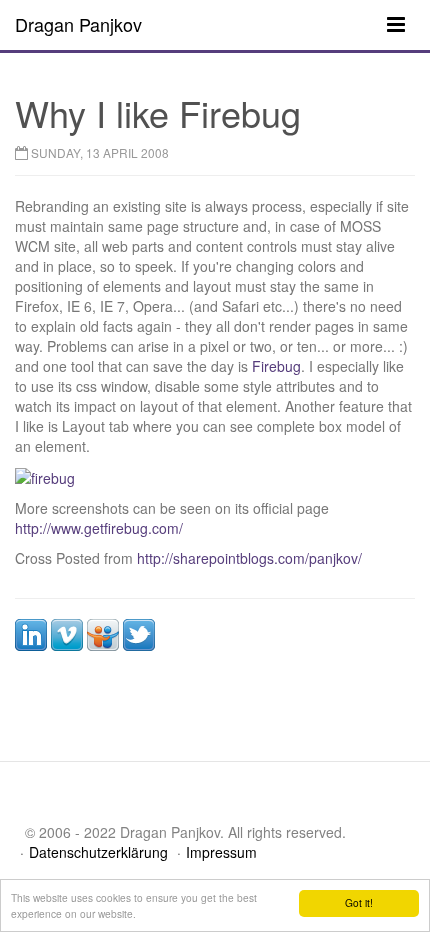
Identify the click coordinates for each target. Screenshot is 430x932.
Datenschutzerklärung (98, 852)
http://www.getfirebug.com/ (99, 528)
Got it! (359, 902)
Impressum (221, 852)
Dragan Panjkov (78, 24)
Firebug (276, 366)
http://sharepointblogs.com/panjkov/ (249, 558)
